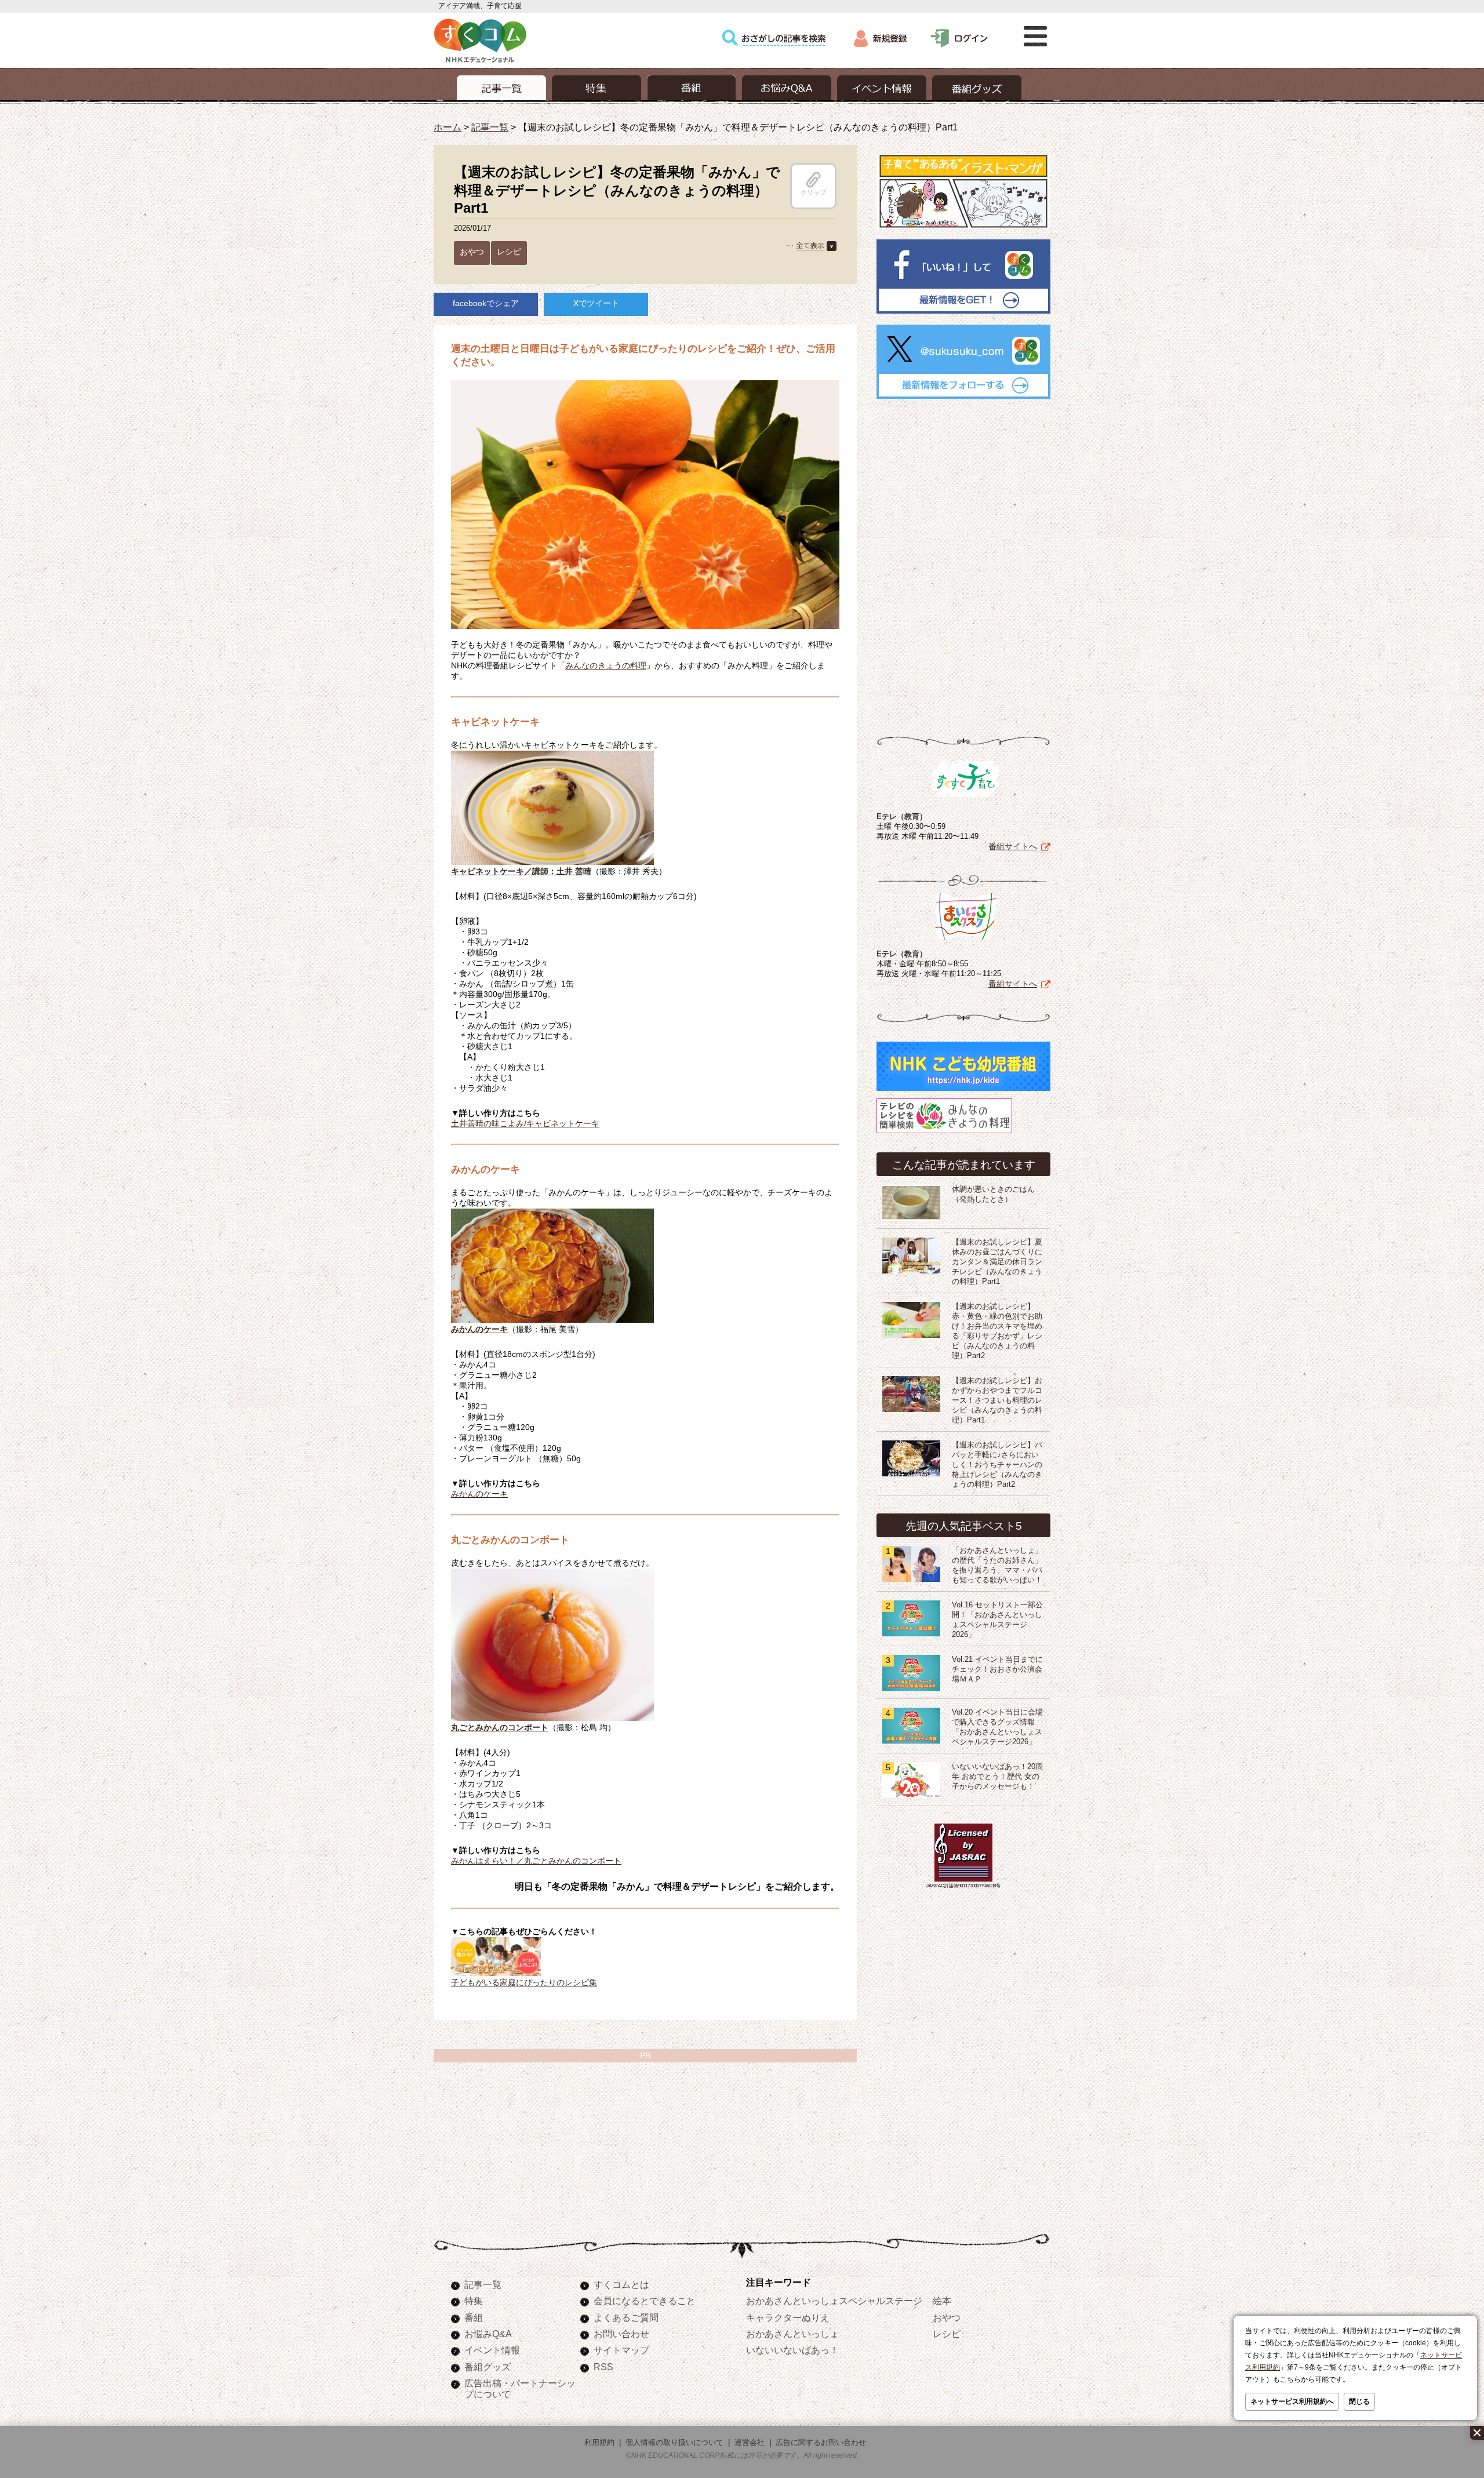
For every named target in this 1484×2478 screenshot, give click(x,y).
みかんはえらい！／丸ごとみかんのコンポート (536, 1861)
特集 (474, 2301)
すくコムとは (621, 2284)
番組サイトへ (1013, 846)
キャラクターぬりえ (788, 2317)
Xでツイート (596, 303)
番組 (474, 2317)
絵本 (942, 2301)
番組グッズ (488, 2367)
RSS (603, 2367)
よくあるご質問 (626, 2317)
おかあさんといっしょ (792, 2334)
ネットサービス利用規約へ (1292, 2401)
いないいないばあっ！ (792, 2350)
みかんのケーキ (479, 1494)
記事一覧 (490, 127)
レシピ (509, 252)
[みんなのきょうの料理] (944, 1133)
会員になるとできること (645, 2301)
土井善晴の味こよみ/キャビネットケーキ (525, 1123)
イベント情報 (492, 2350)
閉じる (1359, 2401)
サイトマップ (621, 2350)
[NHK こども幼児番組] (963, 1091)
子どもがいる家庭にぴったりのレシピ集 (524, 1982)
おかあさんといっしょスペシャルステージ (834, 2301)
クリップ (813, 192)
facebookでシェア (486, 303)
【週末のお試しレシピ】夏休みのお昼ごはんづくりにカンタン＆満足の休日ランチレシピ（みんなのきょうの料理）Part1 (997, 1262)
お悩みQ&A (488, 2334)
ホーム (448, 127)
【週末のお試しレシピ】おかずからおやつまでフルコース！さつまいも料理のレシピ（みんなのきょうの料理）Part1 (997, 1400)
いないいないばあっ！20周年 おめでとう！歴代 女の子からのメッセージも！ (997, 1777)
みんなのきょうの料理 (606, 665)
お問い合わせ (621, 2334)
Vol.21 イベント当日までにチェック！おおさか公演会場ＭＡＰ (997, 1669)
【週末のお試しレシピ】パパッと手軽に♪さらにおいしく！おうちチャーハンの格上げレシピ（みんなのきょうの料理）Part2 (997, 1465)
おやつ (472, 252)
